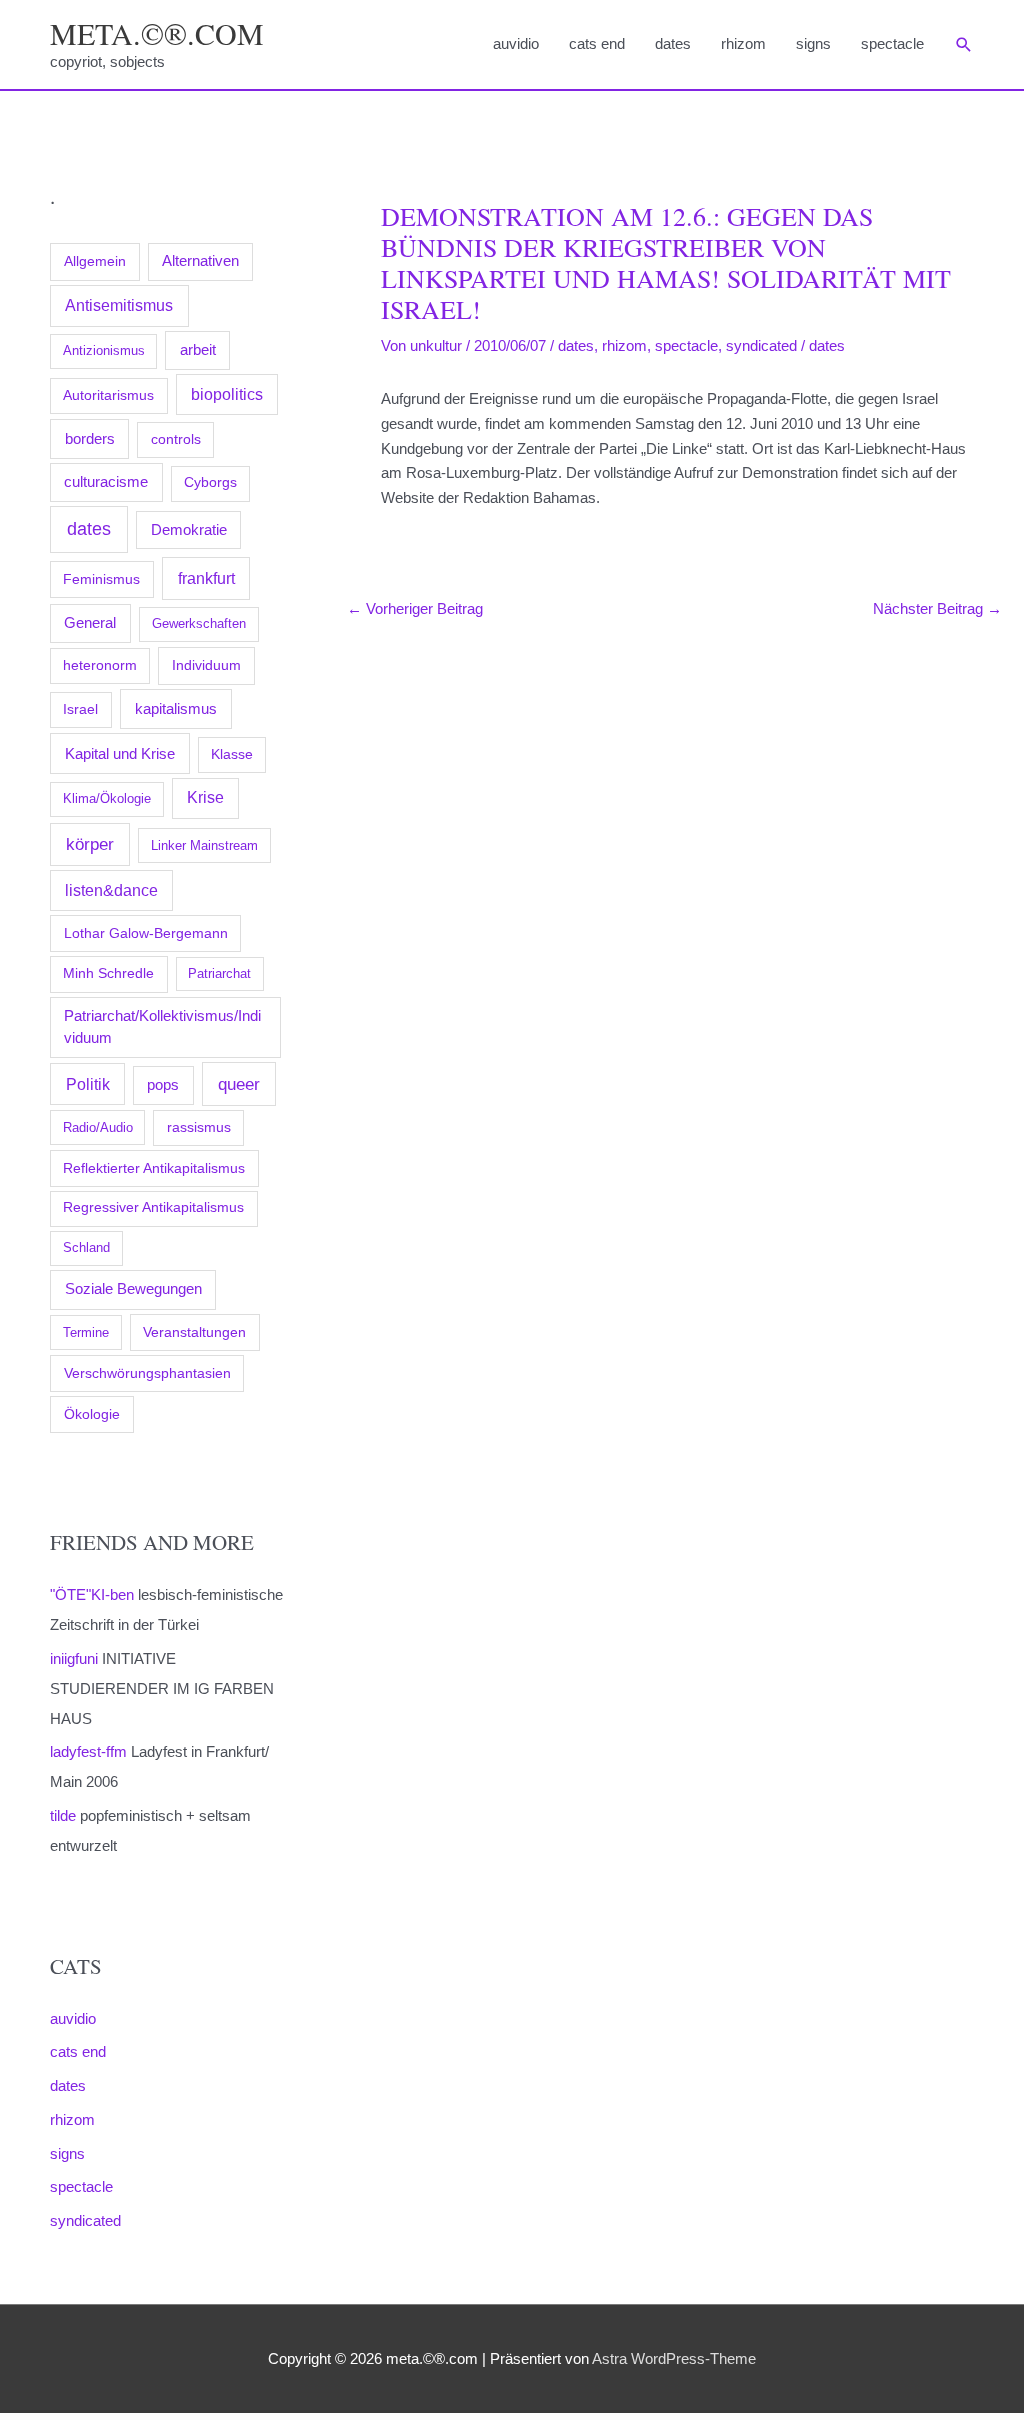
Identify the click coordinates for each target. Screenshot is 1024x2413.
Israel (80, 709)
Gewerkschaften (199, 623)
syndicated (85, 2220)
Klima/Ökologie (107, 798)
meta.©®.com (157, 33)
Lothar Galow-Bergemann (146, 933)
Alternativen (200, 261)
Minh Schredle (108, 973)
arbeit (198, 350)
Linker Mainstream (204, 845)
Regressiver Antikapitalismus (153, 1207)
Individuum (206, 665)
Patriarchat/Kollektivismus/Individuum (162, 1026)
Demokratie (189, 530)
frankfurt (206, 578)
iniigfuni (74, 1658)
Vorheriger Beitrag (415, 608)
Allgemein (95, 261)
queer (239, 1084)
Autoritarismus (108, 395)
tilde (63, 1815)
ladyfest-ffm (88, 1751)
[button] (964, 45)
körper (90, 844)
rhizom (743, 43)
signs (813, 43)
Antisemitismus (119, 305)
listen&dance (111, 890)
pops (163, 1085)
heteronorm (100, 665)
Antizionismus (104, 350)
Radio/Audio (98, 1127)
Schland (86, 1247)
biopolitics (227, 394)
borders (90, 438)
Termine (86, 1332)
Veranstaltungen (194, 1332)
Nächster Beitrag (937, 608)
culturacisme (106, 482)
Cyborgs (210, 482)
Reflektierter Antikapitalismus (154, 1168)
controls (176, 439)
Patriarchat (219, 973)
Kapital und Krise (120, 753)
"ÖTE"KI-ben (92, 1594)
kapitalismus (176, 708)
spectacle (892, 43)
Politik (88, 1084)
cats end (597, 43)
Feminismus (101, 579)
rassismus (199, 1127)
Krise (205, 797)
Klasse (232, 754)
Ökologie (92, 1414)
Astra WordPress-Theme (674, 2358)
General (90, 623)
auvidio (516, 43)
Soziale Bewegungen (133, 1288)
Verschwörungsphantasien (147, 1373)
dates (673, 43)
